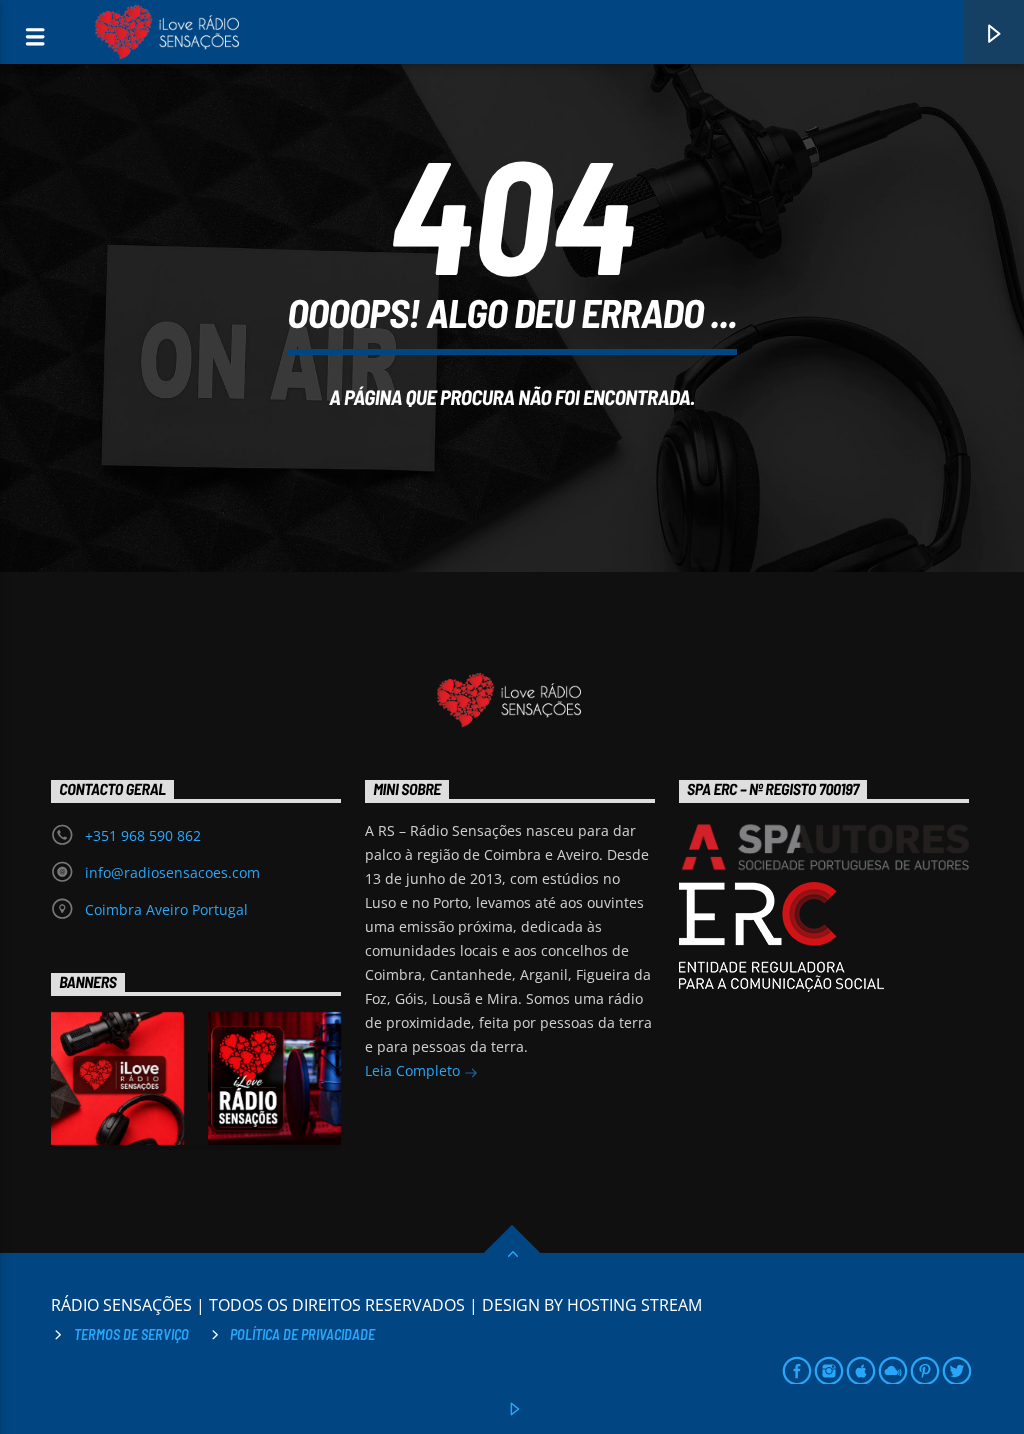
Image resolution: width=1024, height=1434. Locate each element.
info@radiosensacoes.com (172, 872)
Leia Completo (414, 1070)
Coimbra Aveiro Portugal (166, 909)
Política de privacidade (302, 1334)
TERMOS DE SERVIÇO (131, 1334)
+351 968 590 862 (143, 835)
